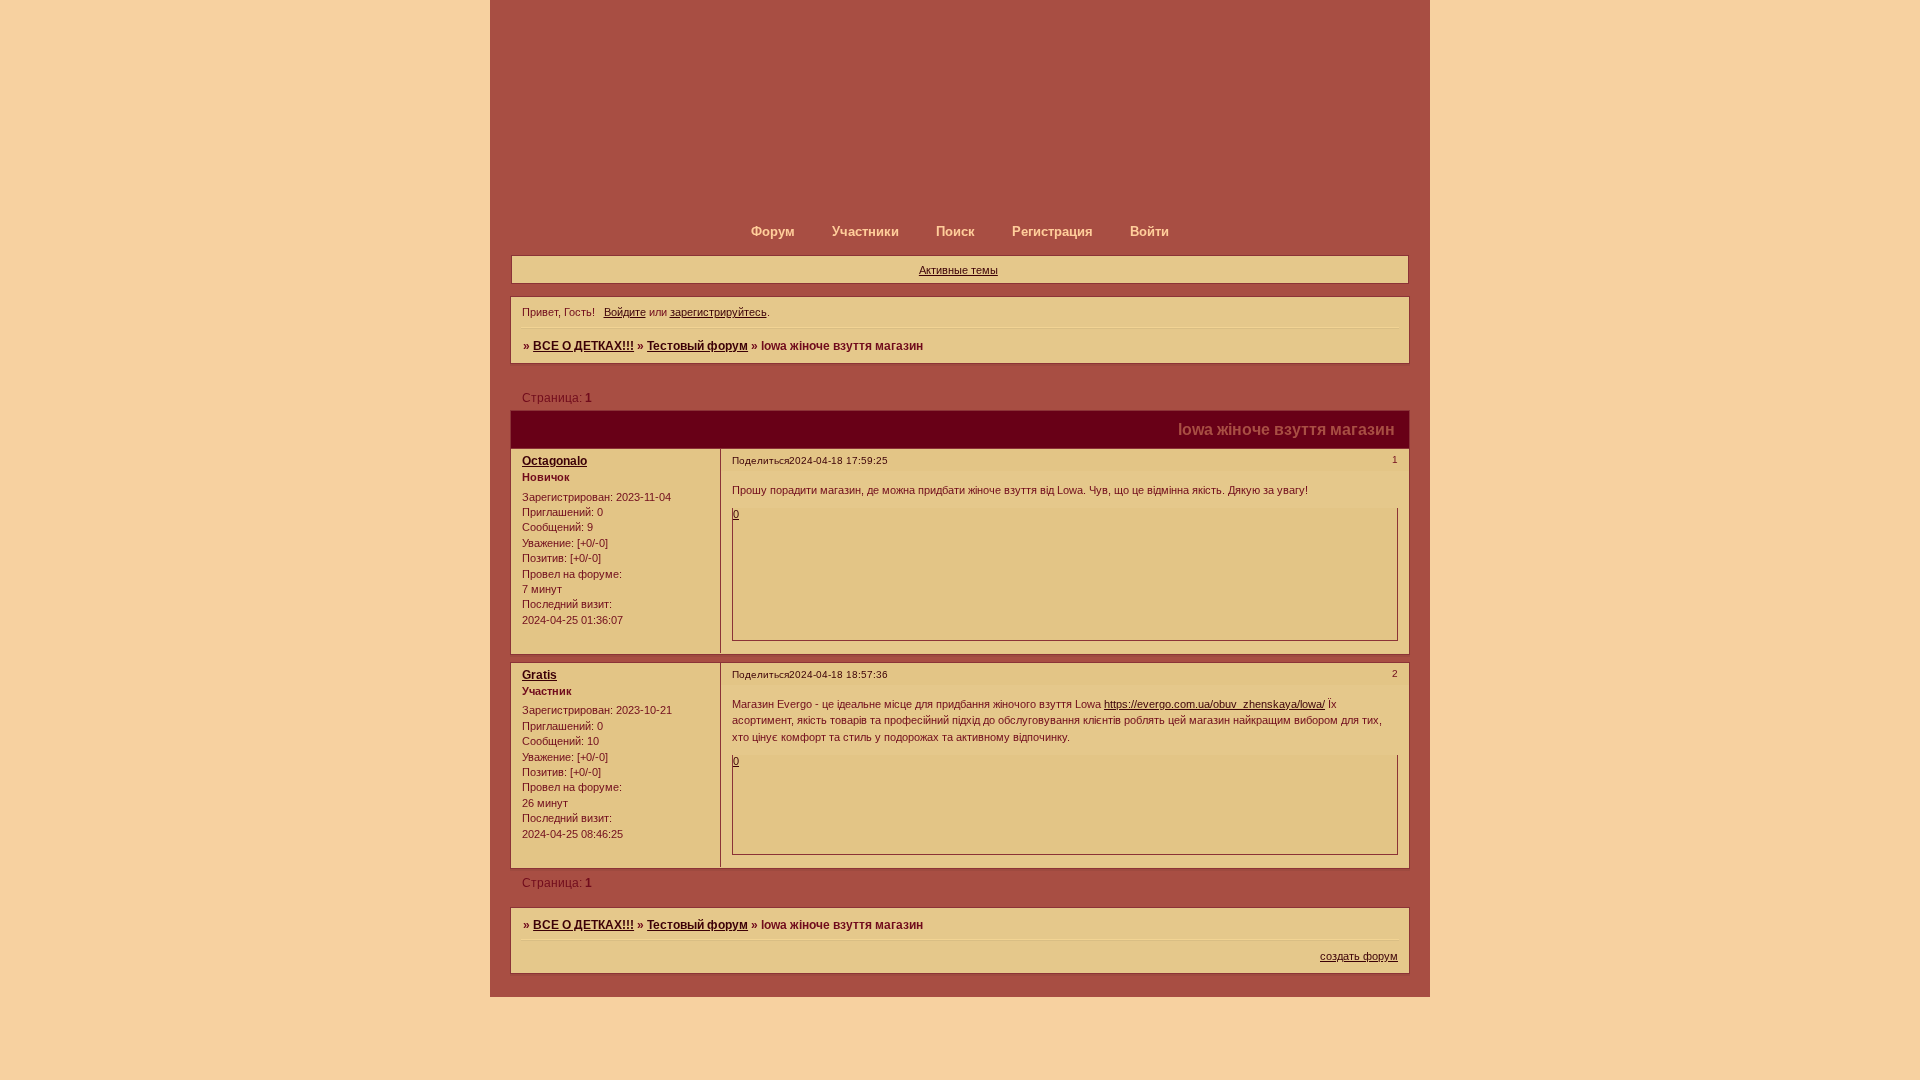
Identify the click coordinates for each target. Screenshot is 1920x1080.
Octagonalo (554, 461)
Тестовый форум (697, 346)
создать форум (1359, 956)
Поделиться (760, 460)
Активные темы (958, 270)
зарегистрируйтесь (718, 312)
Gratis (539, 675)
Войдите (625, 312)
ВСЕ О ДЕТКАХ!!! (583, 346)
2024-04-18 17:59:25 (838, 460)
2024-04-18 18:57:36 (838, 674)
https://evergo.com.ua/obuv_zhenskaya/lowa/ (1214, 704)
